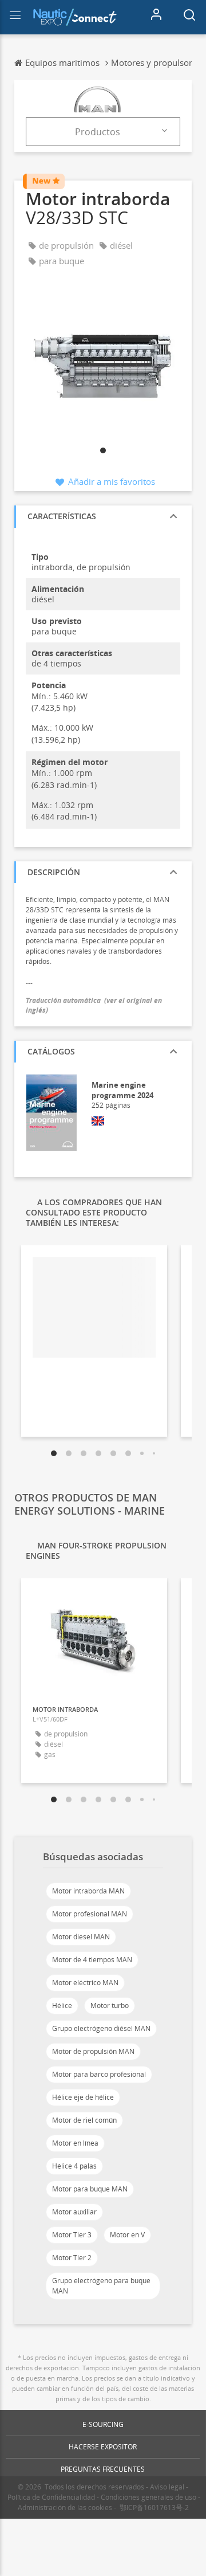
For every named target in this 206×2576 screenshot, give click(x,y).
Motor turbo (110, 2005)
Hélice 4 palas (74, 2166)
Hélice (62, 2005)
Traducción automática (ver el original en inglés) (94, 1005)
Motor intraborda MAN (88, 1891)
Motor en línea (75, 2143)
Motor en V (127, 2235)
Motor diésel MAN (81, 1937)
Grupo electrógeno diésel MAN (101, 2028)
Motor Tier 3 (72, 2235)
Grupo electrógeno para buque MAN (101, 2286)
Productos (98, 132)
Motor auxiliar (74, 2212)
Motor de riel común (84, 2120)
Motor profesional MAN (90, 1914)
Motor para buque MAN (90, 2189)
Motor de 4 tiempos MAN (92, 1960)
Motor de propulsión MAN (93, 2051)
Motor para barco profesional (99, 2074)
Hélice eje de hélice (83, 2097)
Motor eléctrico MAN (85, 1983)
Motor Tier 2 (72, 2258)
